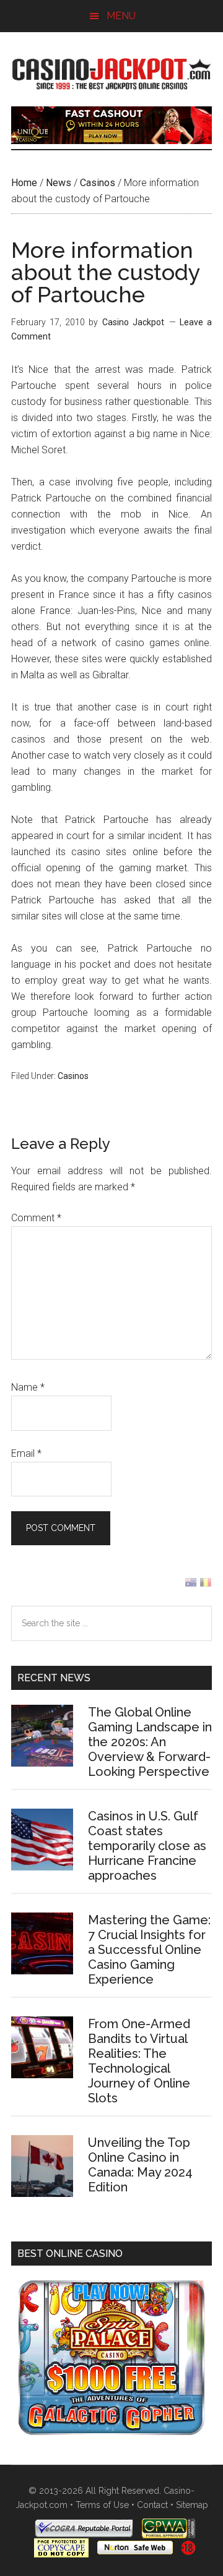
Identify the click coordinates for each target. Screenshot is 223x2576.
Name (28, 1387)
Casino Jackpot (111, 72)
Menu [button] (121, 16)
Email (26, 1453)
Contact (152, 2505)
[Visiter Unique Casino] (111, 141)
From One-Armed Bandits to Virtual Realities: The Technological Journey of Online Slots (139, 2061)
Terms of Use (102, 2505)
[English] (191, 1585)
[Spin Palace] (111, 2432)
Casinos (98, 183)
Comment (36, 1218)
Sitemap (192, 2505)
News (59, 183)
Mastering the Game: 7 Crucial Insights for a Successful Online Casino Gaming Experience (149, 1950)
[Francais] (206, 1585)
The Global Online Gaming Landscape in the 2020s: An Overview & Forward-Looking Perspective (150, 1742)
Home (24, 183)
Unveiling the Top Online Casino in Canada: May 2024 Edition (140, 2165)
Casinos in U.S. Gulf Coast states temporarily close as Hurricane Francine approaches (147, 1846)
